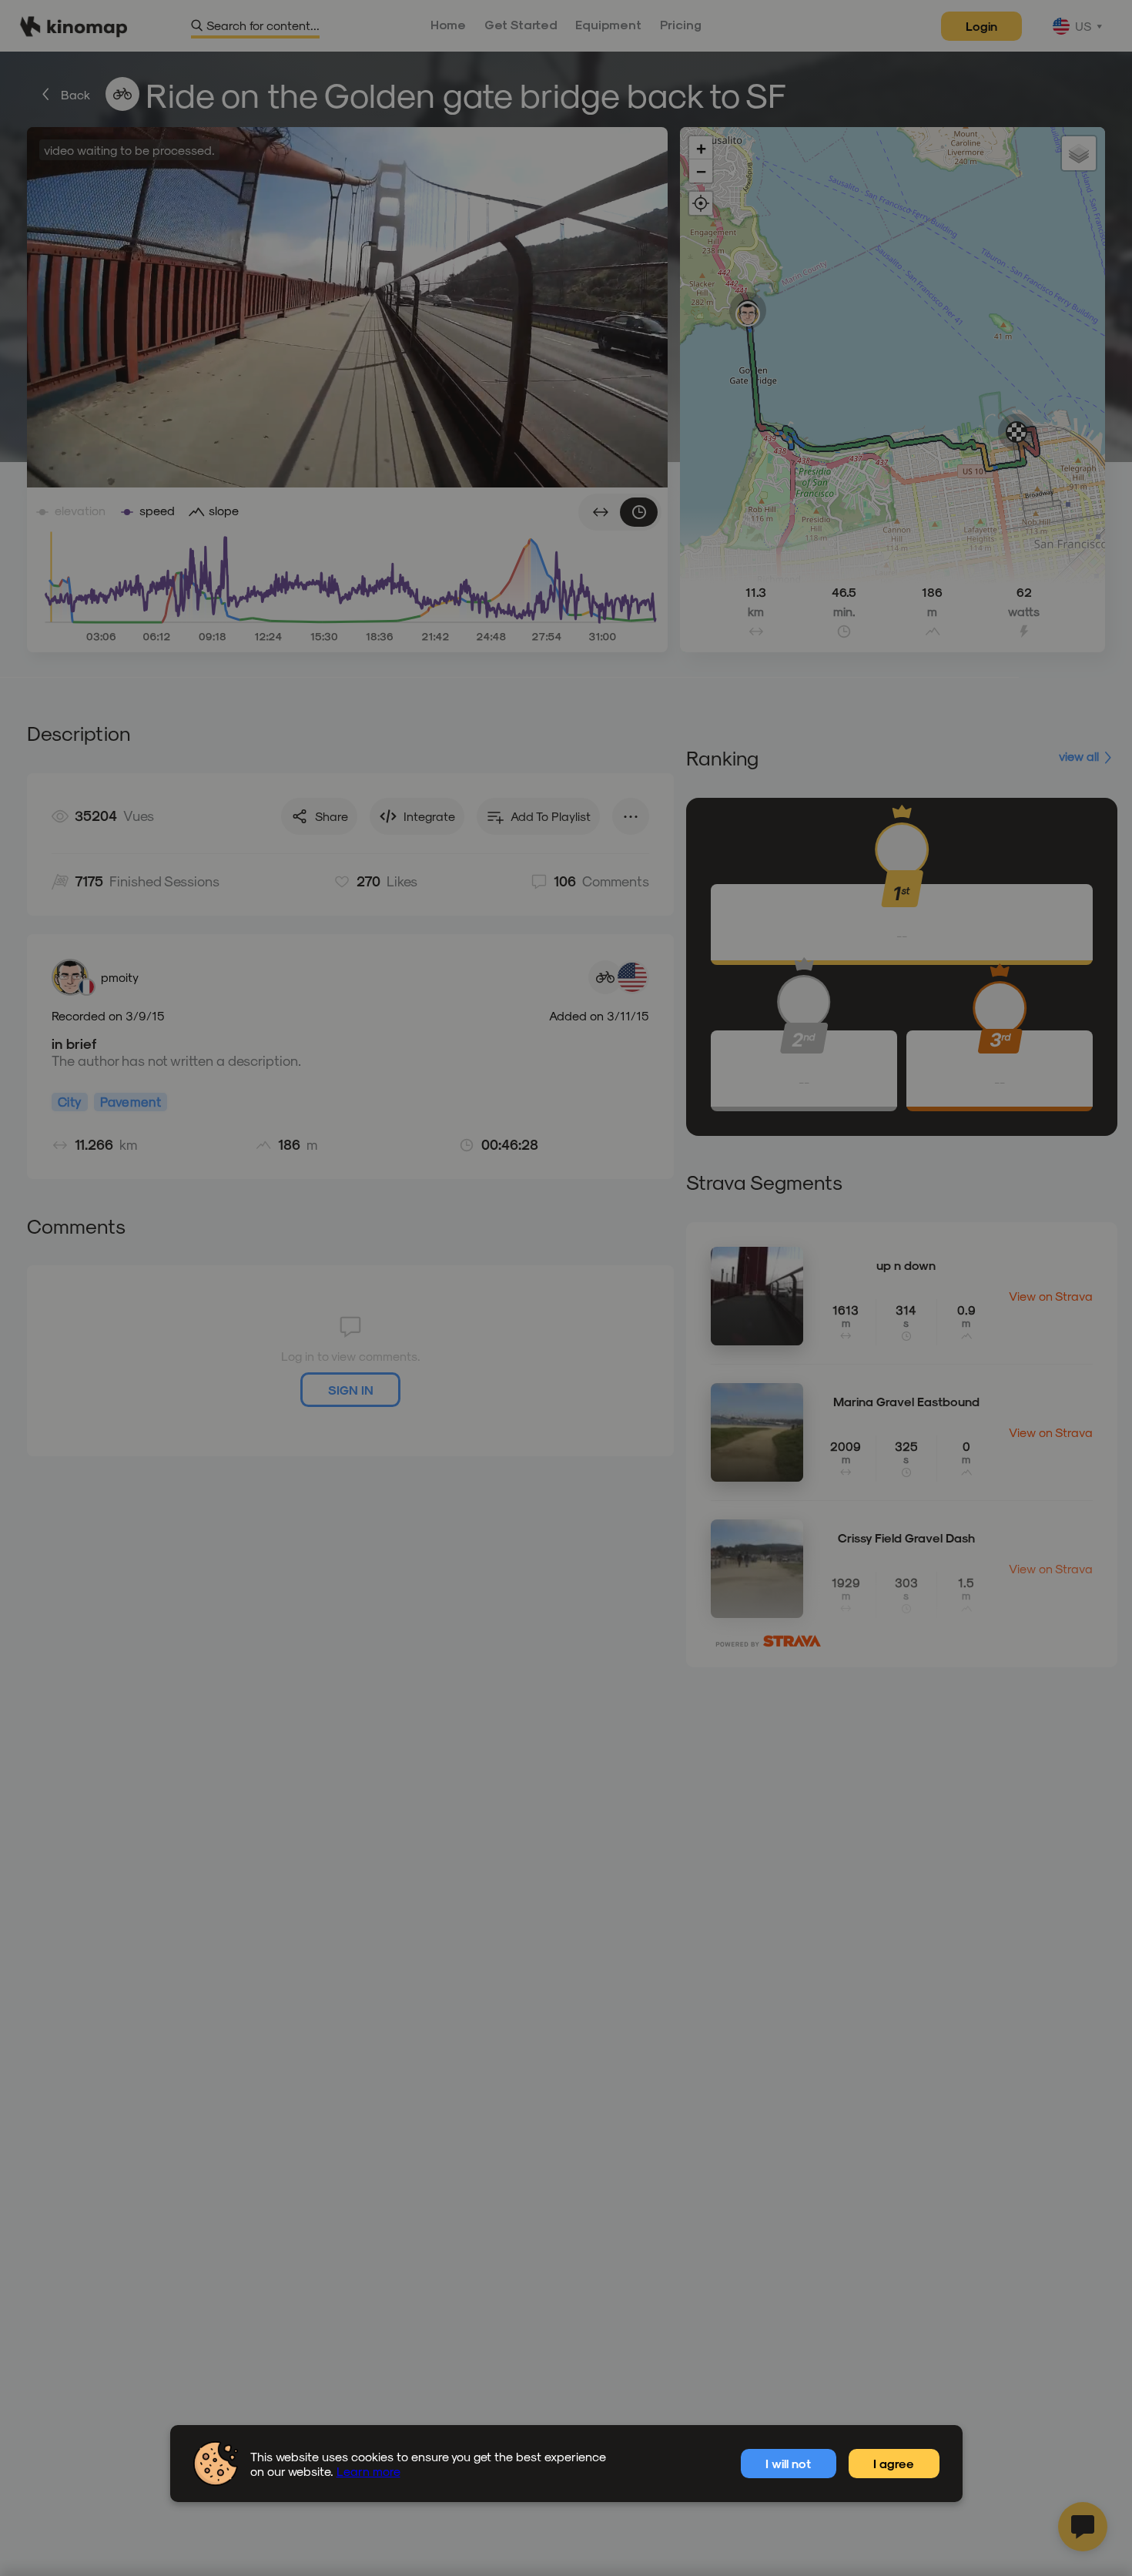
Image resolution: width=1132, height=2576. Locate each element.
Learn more (368, 2471)
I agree (894, 2463)
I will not (788, 2463)
